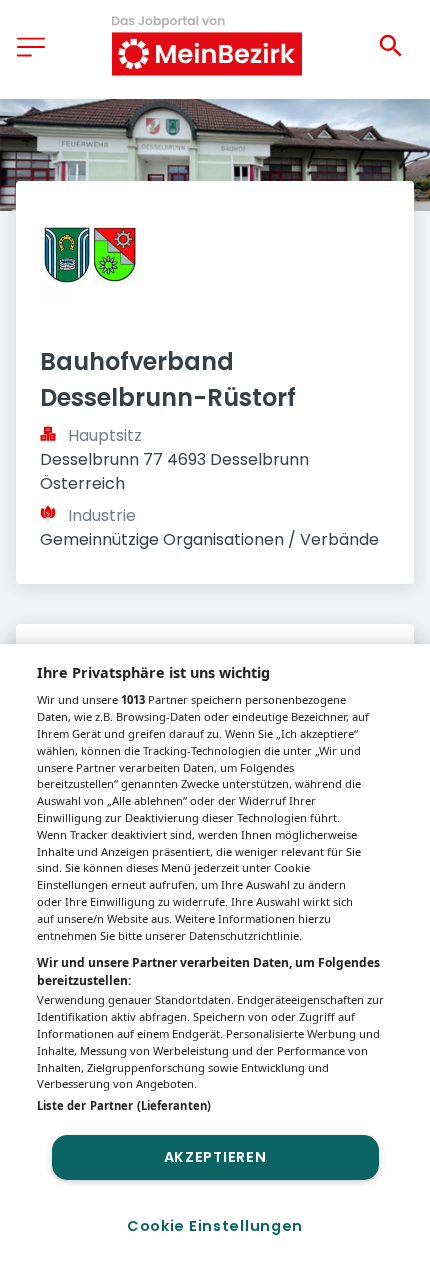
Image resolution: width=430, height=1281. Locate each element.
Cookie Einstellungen (215, 1226)
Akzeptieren (215, 1157)
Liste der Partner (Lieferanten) (124, 1105)
